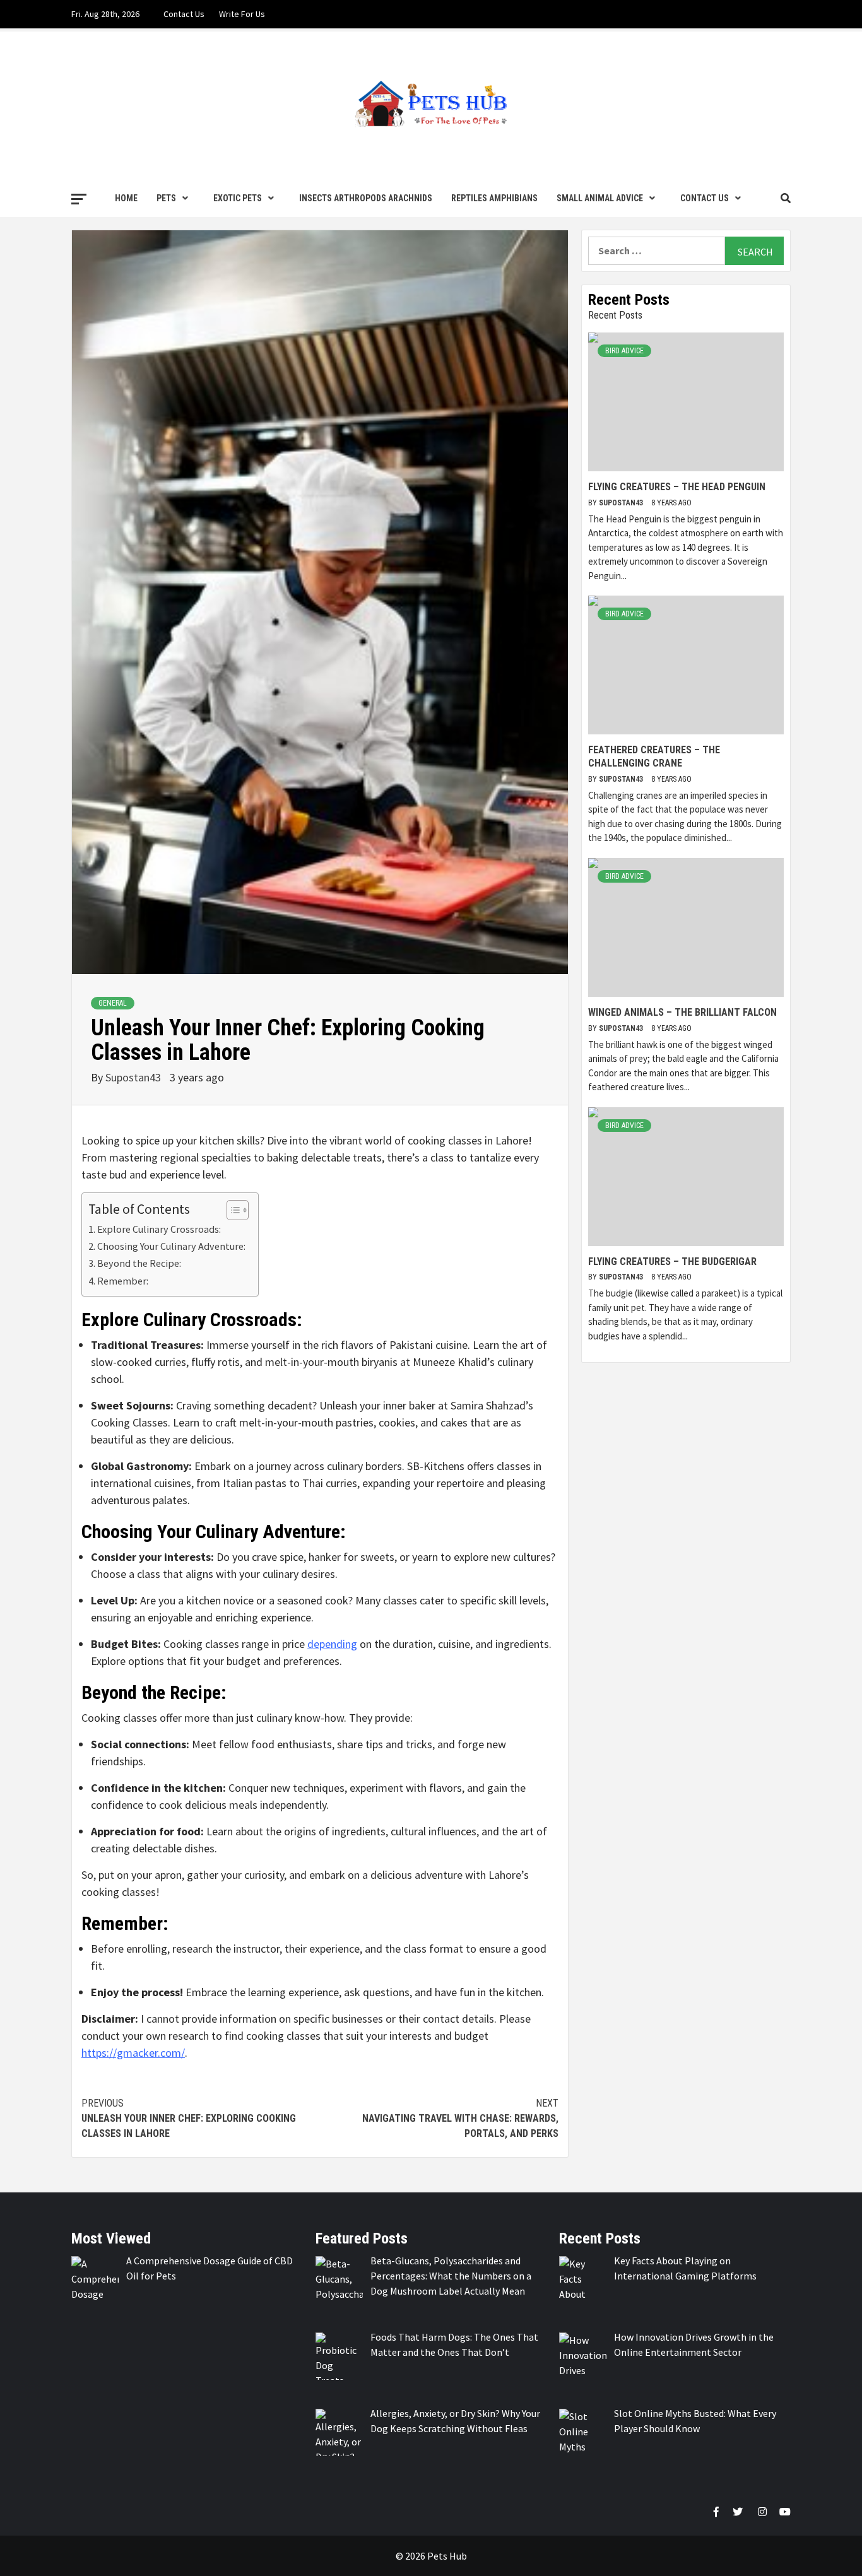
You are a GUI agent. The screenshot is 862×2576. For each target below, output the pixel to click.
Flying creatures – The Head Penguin (677, 487)
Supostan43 (134, 1077)
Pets (166, 198)
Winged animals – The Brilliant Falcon (682, 1012)
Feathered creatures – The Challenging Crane (654, 756)
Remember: (123, 1281)
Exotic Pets (238, 198)
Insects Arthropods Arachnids (366, 198)
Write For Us (242, 14)
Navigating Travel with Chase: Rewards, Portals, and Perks (460, 2118)
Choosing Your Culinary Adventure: (171, 1246)
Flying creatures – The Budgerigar (672, 1262)
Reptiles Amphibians (494, 198)
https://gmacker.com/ (133, 2053)
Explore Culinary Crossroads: (159, 1229)
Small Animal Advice (600, 198)
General (113, 1003)
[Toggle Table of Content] (231, 1210)
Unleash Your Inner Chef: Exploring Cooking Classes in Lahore (189, 2118)
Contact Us (184, 14)
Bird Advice (624, 351)
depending (332, 1644)
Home (126, 198)
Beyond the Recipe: (139, 1263)
